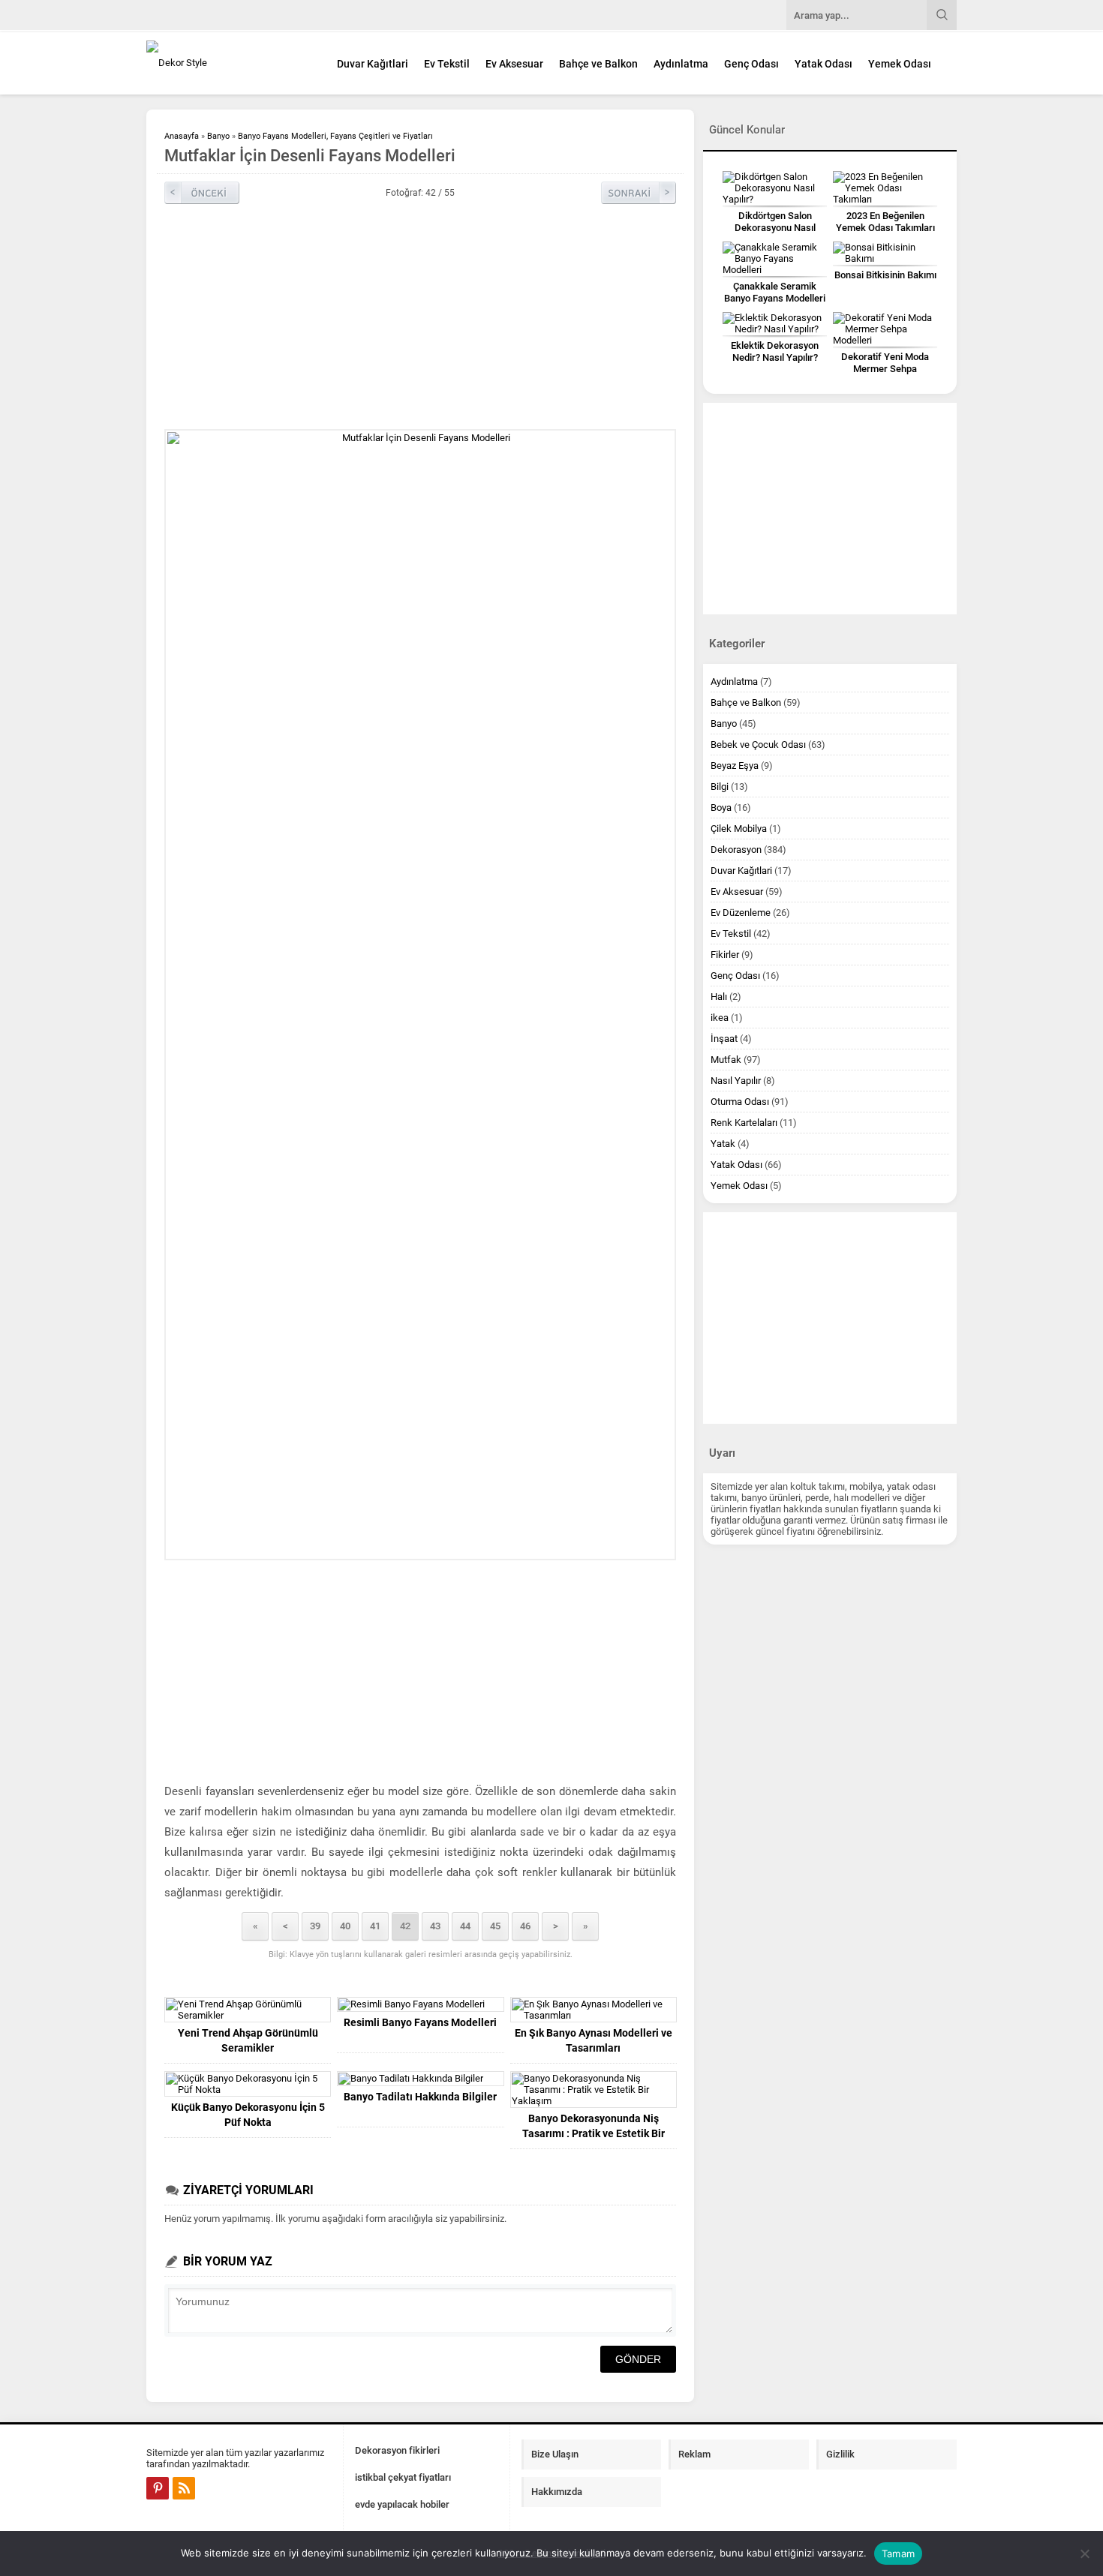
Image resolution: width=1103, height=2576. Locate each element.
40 (345, 1926)
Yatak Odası (823, 64)
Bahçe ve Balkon (598, 64)
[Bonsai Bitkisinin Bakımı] (885, 253)
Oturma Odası (740, 1102)
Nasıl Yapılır (736, 1081)
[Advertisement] (1020, 371)
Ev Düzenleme (741, 913)
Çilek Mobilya (739, 829)
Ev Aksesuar (514, 64)
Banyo (218, 136)
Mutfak (726, 1060)
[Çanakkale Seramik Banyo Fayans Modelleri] (775, 258)
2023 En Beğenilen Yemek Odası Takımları (885, 222)
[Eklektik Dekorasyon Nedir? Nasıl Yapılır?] (775, 323)
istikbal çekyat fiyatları (403, 2477)
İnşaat (724, 1039)
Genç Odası (751, 64)
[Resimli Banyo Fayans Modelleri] (420, 2004)
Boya (721, 808)
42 (405, 1926)
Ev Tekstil (447, 64)
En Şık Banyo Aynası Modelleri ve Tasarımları (594, 2040)
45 (495, 1926)
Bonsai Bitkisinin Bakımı (885, 275)
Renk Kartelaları (744, 1123)
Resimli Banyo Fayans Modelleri (420, 2022)
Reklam (694, 2454)
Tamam (898, 2553)
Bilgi (720, 787)
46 (525, 1926)
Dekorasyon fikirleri (397, 2450)
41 (375, 1926)
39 (315, 1926)
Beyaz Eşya (735, 766)
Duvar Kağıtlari (373, 64)
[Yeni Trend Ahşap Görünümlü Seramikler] (248, 2010)
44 (465, 1926)
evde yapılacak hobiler (402, 2504)
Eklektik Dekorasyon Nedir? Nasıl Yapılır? (775, 351)
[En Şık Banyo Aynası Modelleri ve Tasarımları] (594, 2010)
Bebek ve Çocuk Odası (758, 745)
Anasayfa (182, 136)
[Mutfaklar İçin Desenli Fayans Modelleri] (420, 995)
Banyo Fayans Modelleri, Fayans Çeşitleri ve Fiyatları (335, 136)
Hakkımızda (557, 2492)
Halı (719, 997)
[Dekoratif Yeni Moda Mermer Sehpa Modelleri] (885, 329)
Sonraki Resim (639, 193)
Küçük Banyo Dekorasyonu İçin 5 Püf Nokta (248, 2115)
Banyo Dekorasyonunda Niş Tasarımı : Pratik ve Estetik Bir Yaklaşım (594, 2133)
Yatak (723, 1144)
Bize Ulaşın (555, 2454)
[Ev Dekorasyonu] (229, 63)
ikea (720, 1018)
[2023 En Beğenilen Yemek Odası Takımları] (885, 188)
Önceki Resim (202, 193)
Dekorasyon (736, 850)
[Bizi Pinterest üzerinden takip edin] (158, 2488)
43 (435, 1926)
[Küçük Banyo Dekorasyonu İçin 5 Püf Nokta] (248, 2084)
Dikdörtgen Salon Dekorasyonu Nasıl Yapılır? (775, 228)
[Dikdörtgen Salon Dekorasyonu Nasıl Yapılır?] (775, 188)
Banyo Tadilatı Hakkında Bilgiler (420, 2097)
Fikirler (725, 955)
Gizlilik (840, 2454)
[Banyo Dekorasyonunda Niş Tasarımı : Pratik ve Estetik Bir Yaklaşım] (594, 2090)
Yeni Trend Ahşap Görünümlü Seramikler (248, 2040)
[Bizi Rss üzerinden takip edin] (184, 2488)
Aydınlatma (681, 64)
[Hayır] (1084, 2553)
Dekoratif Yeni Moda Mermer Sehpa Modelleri (885, 369)
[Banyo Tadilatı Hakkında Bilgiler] (420, 2079)
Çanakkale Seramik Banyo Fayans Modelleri (775, 292)
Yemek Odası (900, 64)
